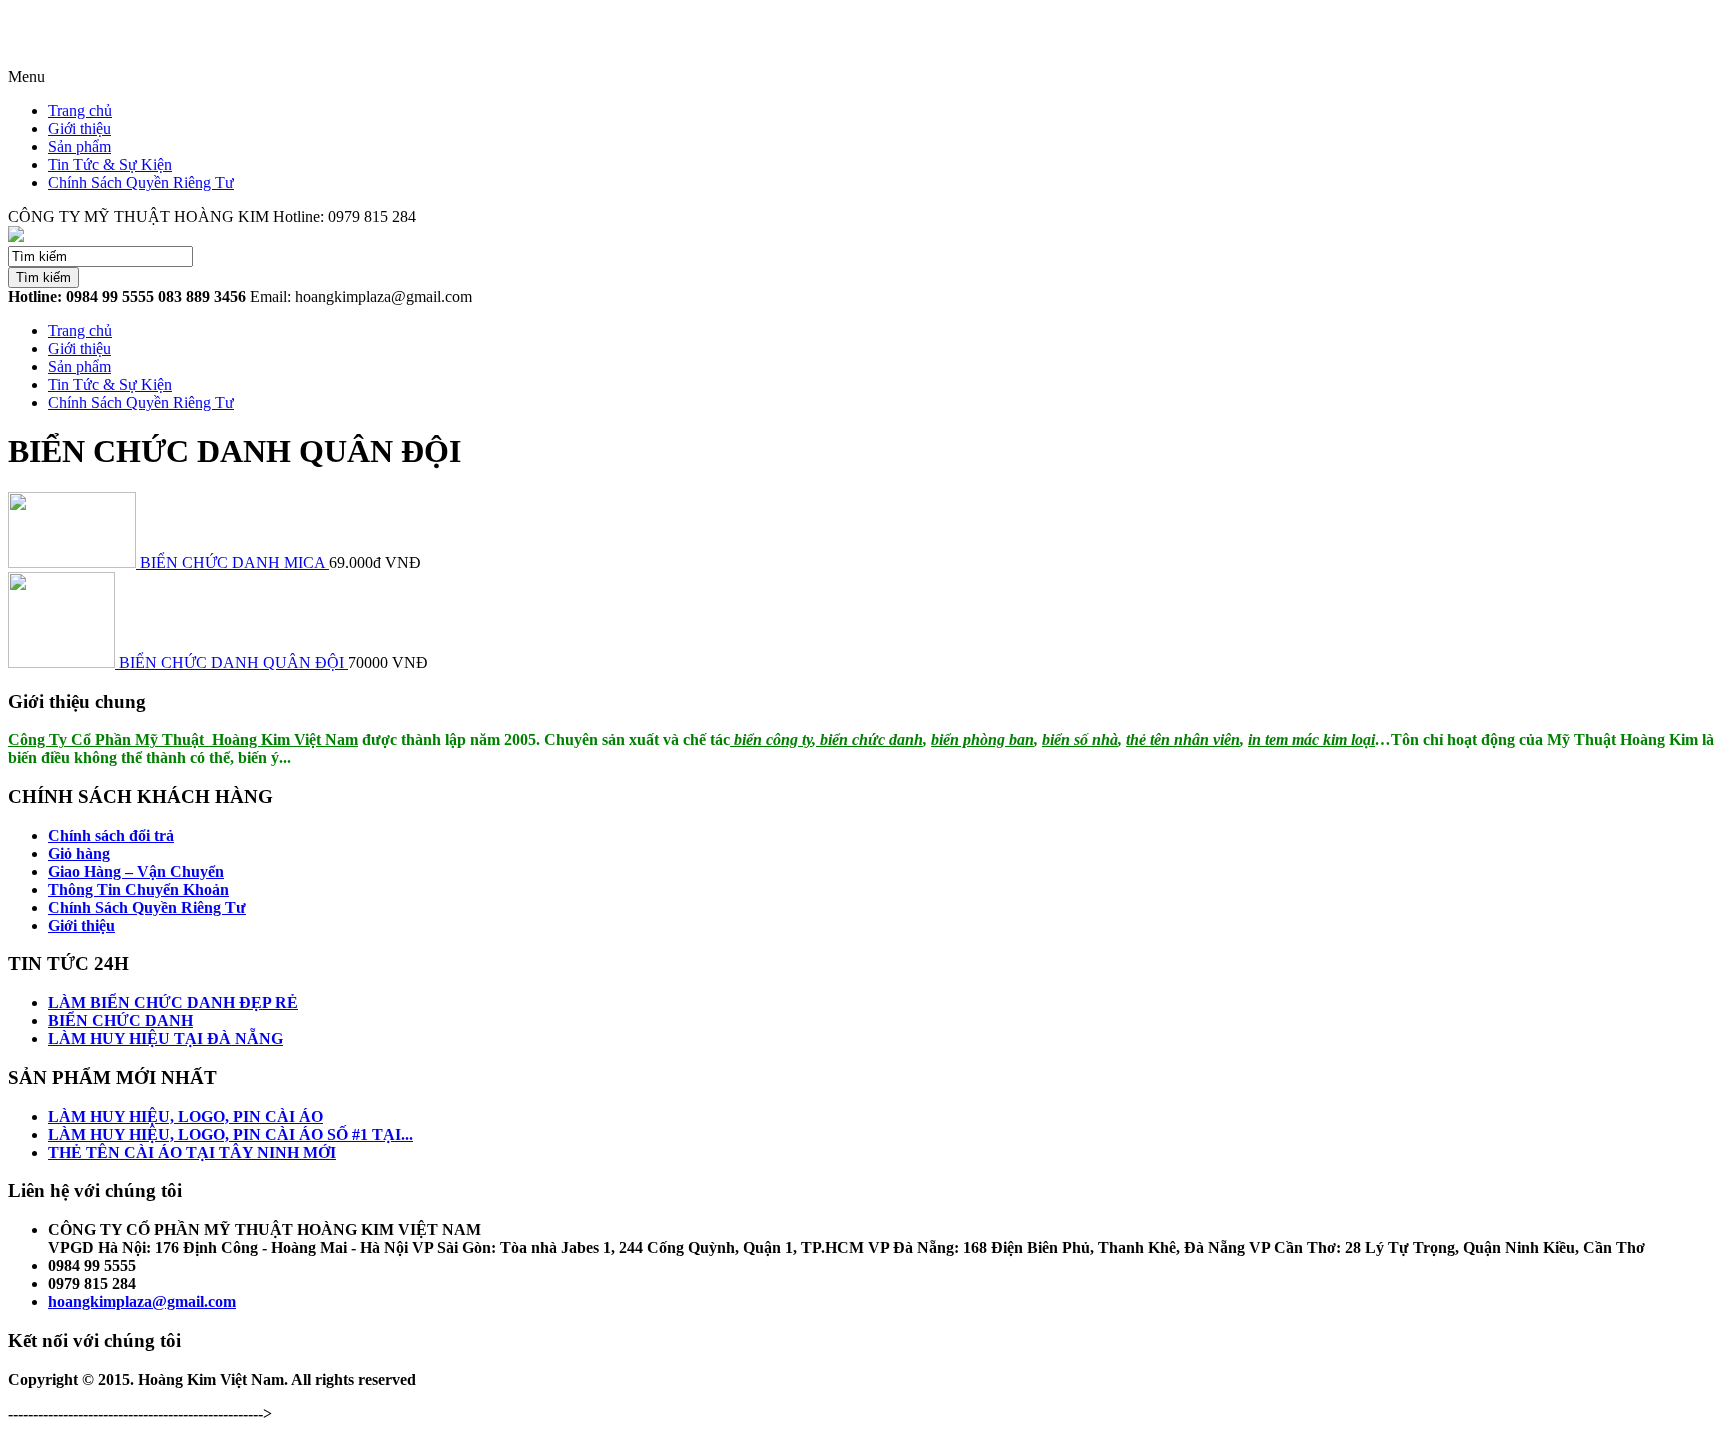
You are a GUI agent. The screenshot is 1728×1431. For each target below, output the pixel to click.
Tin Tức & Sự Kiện (110, 164)
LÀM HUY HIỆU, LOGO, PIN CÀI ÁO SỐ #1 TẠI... (230, 1134)
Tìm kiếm (43, 277)
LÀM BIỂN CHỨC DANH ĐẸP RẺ (173, 1002)
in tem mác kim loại (1311, 739)
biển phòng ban (982, 739)
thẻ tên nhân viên (1183, 739)
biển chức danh (869, 739)
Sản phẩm (79, 146)
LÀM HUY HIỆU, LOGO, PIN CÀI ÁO (185, 1116)
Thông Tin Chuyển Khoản (138, 889)
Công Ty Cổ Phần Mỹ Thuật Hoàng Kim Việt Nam (183, 739)
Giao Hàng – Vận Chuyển (136, 871)
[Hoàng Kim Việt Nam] (16, 236)
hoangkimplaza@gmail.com (142, 1301)
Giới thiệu (79, 128)
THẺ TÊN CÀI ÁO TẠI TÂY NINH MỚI (192, 1152)
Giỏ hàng (79, 853)
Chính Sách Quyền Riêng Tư (141, 182)
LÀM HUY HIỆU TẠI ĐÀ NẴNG (165, 1038)
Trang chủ (80, 110)
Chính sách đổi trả (111, 835)
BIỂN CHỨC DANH (120, 1020)
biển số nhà (1080, 739)
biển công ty (771, 739)
